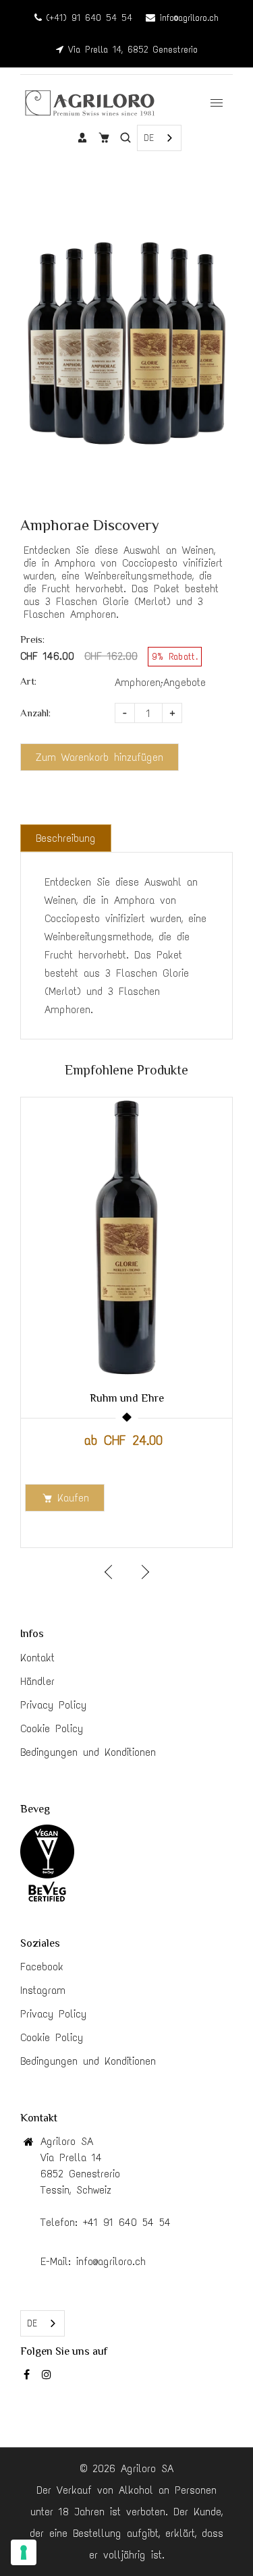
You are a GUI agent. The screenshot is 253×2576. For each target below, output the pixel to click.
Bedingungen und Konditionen (88, 1752)
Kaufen (73, 1498)
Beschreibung (66, 838)
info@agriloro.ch (187, 18)
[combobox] (159, 138)
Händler (37, 1681)
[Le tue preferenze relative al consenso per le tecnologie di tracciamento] (24, 2552)
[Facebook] (29, 2377)
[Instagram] (49, 2377)
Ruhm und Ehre (127, 1398)
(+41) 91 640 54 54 (87, 18)
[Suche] (125, 138)
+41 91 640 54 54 (127, 2222)
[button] (144, 1572)
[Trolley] (104, 138)
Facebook (42, 1967)
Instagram (43, 1990)
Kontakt (37, 1658)
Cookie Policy (52, 1728)
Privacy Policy (53, 1705)
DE (149, 138)
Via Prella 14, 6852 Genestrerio (131, 50)
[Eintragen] (82, 138)
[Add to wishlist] (215, 1254)
